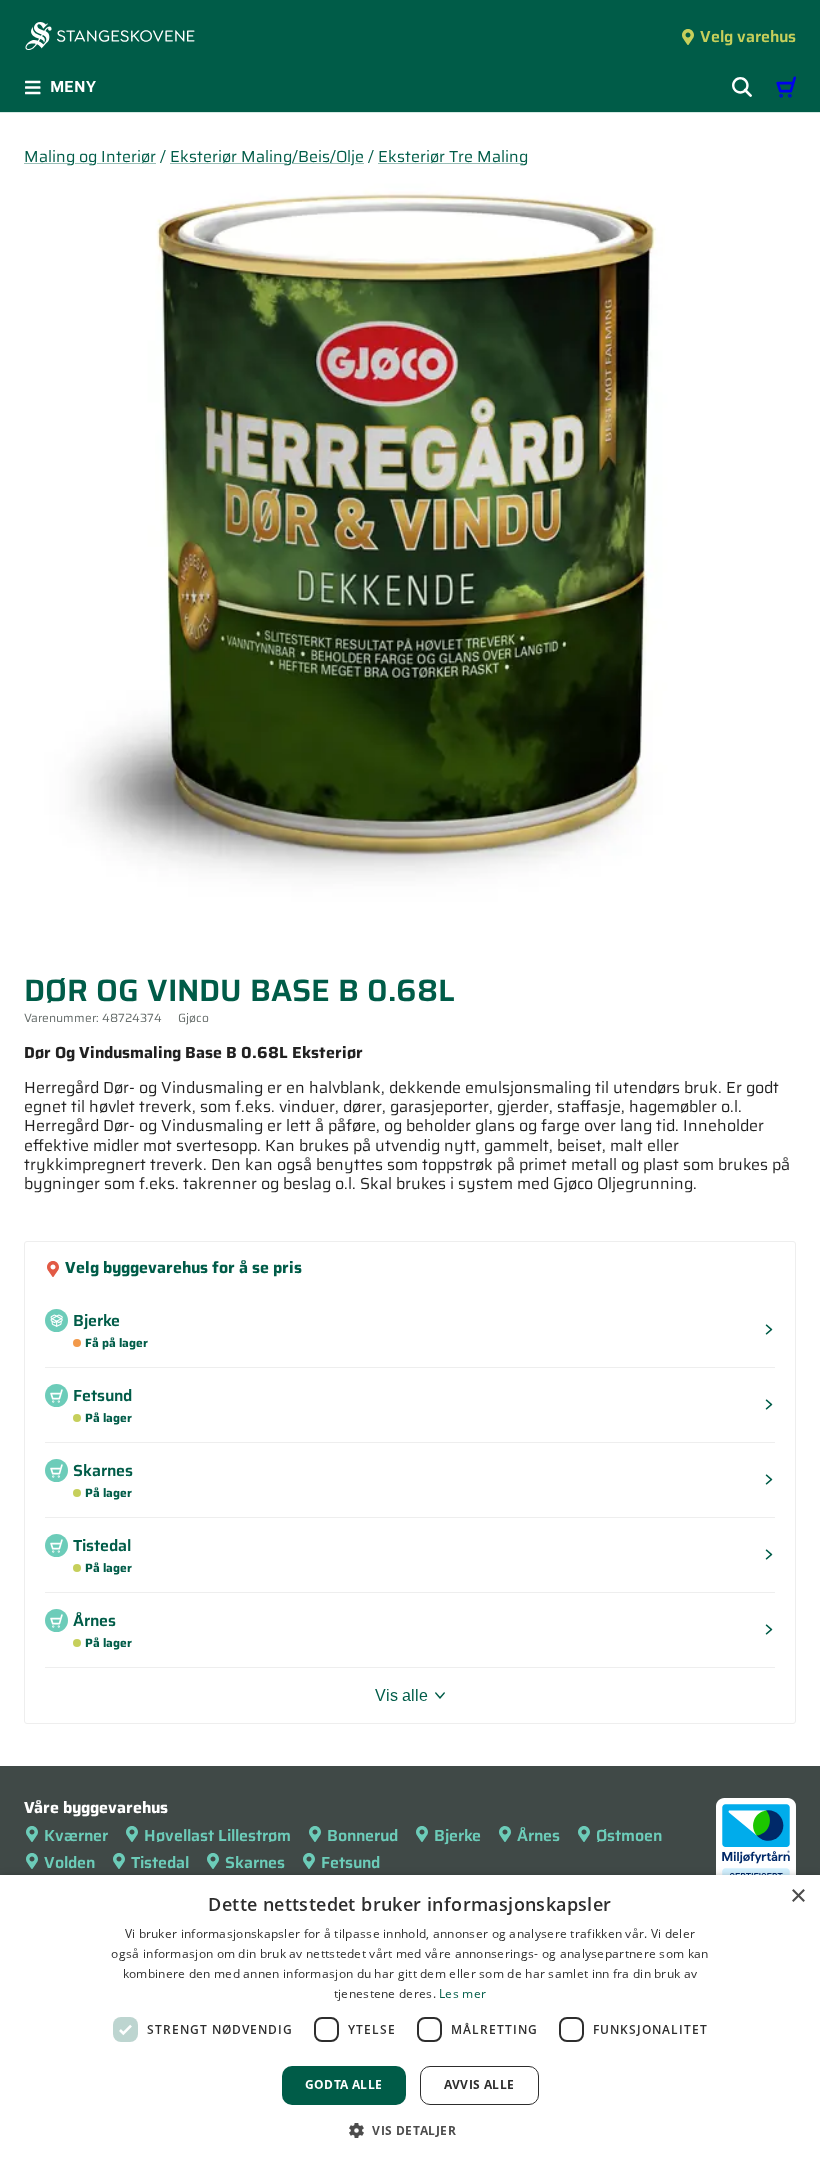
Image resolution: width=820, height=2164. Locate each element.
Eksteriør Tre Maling (453, 156)
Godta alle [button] (344, 2084)
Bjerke (457, 1835)
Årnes (538, 1835)
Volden (69, 1862)
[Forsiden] (110, 38)
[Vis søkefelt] (742, 87)
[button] (410, 2130)
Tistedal (160, 1862)
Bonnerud (362, 1835)
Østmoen (629, 1835)
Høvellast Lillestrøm (217, 1835)
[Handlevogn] (786, 87)
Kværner (76, 1835)
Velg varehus (748, 36)
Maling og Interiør (90, 156)
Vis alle (401, 1695)
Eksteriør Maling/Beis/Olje (267, 156)
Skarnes (255, 1862)
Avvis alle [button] (479, 2084)
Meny (73, 86)
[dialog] (410, 2019)
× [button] (797, 1896)
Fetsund (350, 1862)
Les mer (462, 1993)
